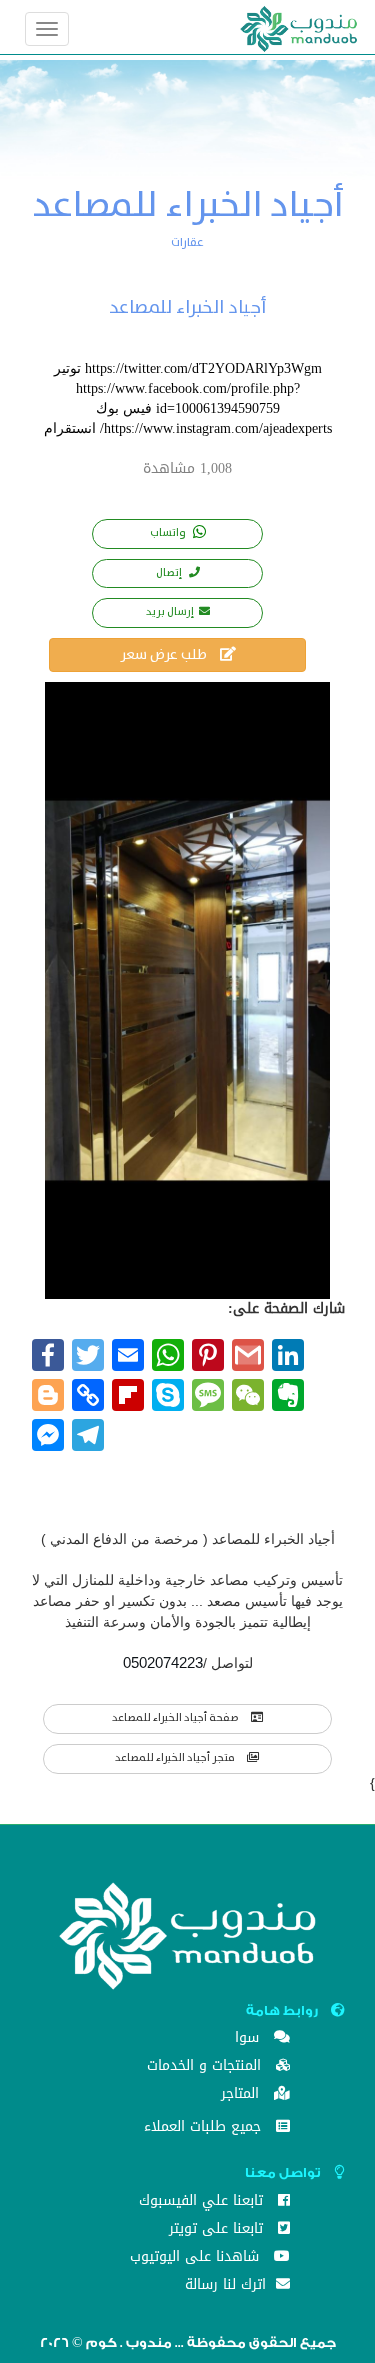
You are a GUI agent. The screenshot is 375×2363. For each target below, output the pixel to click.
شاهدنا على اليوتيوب (197, 2258)
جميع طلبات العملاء (205, 2128)
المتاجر (242, 2095)
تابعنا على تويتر (218, 2230)
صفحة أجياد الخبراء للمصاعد (176, 1718)
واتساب (169, 533)
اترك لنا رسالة (228, 2286)
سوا (249, 2039)
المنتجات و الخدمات (206, 2067)
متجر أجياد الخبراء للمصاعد (176, 1758)
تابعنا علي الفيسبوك (203, 2202)
